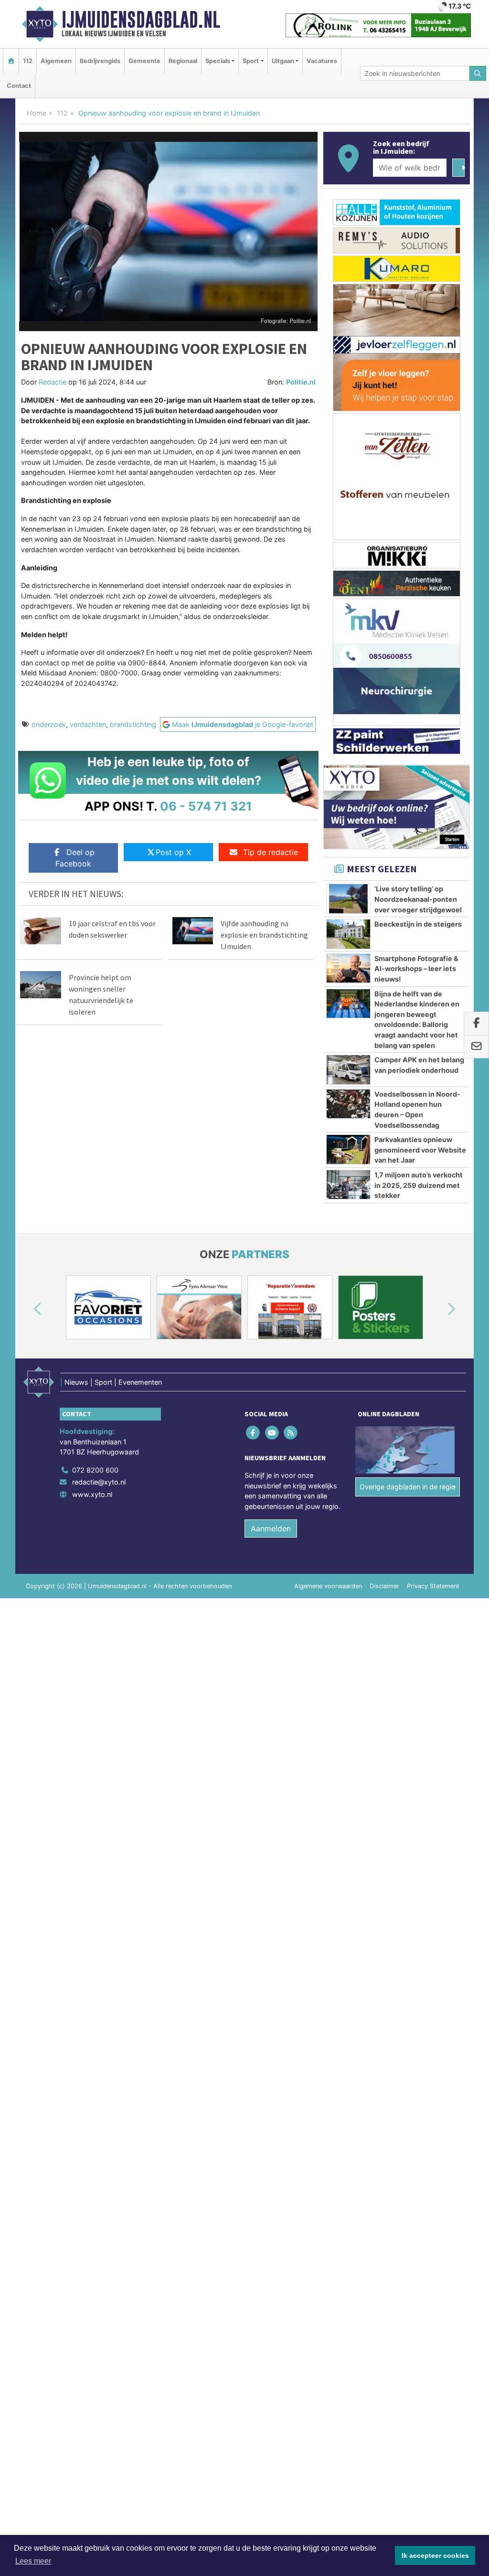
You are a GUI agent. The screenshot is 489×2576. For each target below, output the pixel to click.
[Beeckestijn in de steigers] (348, 934)
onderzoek (49, 724)
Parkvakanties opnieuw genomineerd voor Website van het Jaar (420, 1150)
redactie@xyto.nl (99, 1482)
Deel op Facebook (75, 858)
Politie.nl (301, 382)
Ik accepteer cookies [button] (435, 2555)
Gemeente (144, 61)
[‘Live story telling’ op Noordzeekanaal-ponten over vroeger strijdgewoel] (348, 898)
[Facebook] (254, 1432)
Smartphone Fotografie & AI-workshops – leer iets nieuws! (416, 969)
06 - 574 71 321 (206, 806)
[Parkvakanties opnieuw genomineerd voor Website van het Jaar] (348, 1149)
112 (28, 61)
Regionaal (183, 61)
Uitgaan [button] (283, 61)
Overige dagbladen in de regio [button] (408, 1487)
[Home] (11, 61)
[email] (476, 1047)
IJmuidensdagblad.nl (141, 20)
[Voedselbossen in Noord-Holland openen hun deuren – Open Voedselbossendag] (348, 1104)
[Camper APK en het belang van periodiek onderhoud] (348, 1069)
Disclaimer (384, 1586)
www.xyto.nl (92, 1494)
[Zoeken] (478, 73)
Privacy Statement (433, 1586)
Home (37, 113)
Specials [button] (218, 61)
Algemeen (56, 61)
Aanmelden (271, 1528)
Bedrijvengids (100, 61)
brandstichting (133, 724)
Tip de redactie (271, 852)
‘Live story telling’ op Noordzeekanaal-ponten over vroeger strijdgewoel (418, 899)
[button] (27, 1309)
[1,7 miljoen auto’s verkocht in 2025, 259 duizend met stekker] (348, 1185)
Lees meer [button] (33, 2561)
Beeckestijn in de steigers (418, 924)
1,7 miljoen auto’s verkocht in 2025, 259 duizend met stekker (419, 1185)
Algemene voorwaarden (328, 1586)
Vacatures (322, 61)
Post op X (173, 852)
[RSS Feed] (291, 1432)
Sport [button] (251, 61)
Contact (19, 86)
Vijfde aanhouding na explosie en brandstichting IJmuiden (264, 935)
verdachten (88, 724)
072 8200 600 (95, 1470)
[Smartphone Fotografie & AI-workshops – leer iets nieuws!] (348, 968)
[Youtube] (272, 1432)
